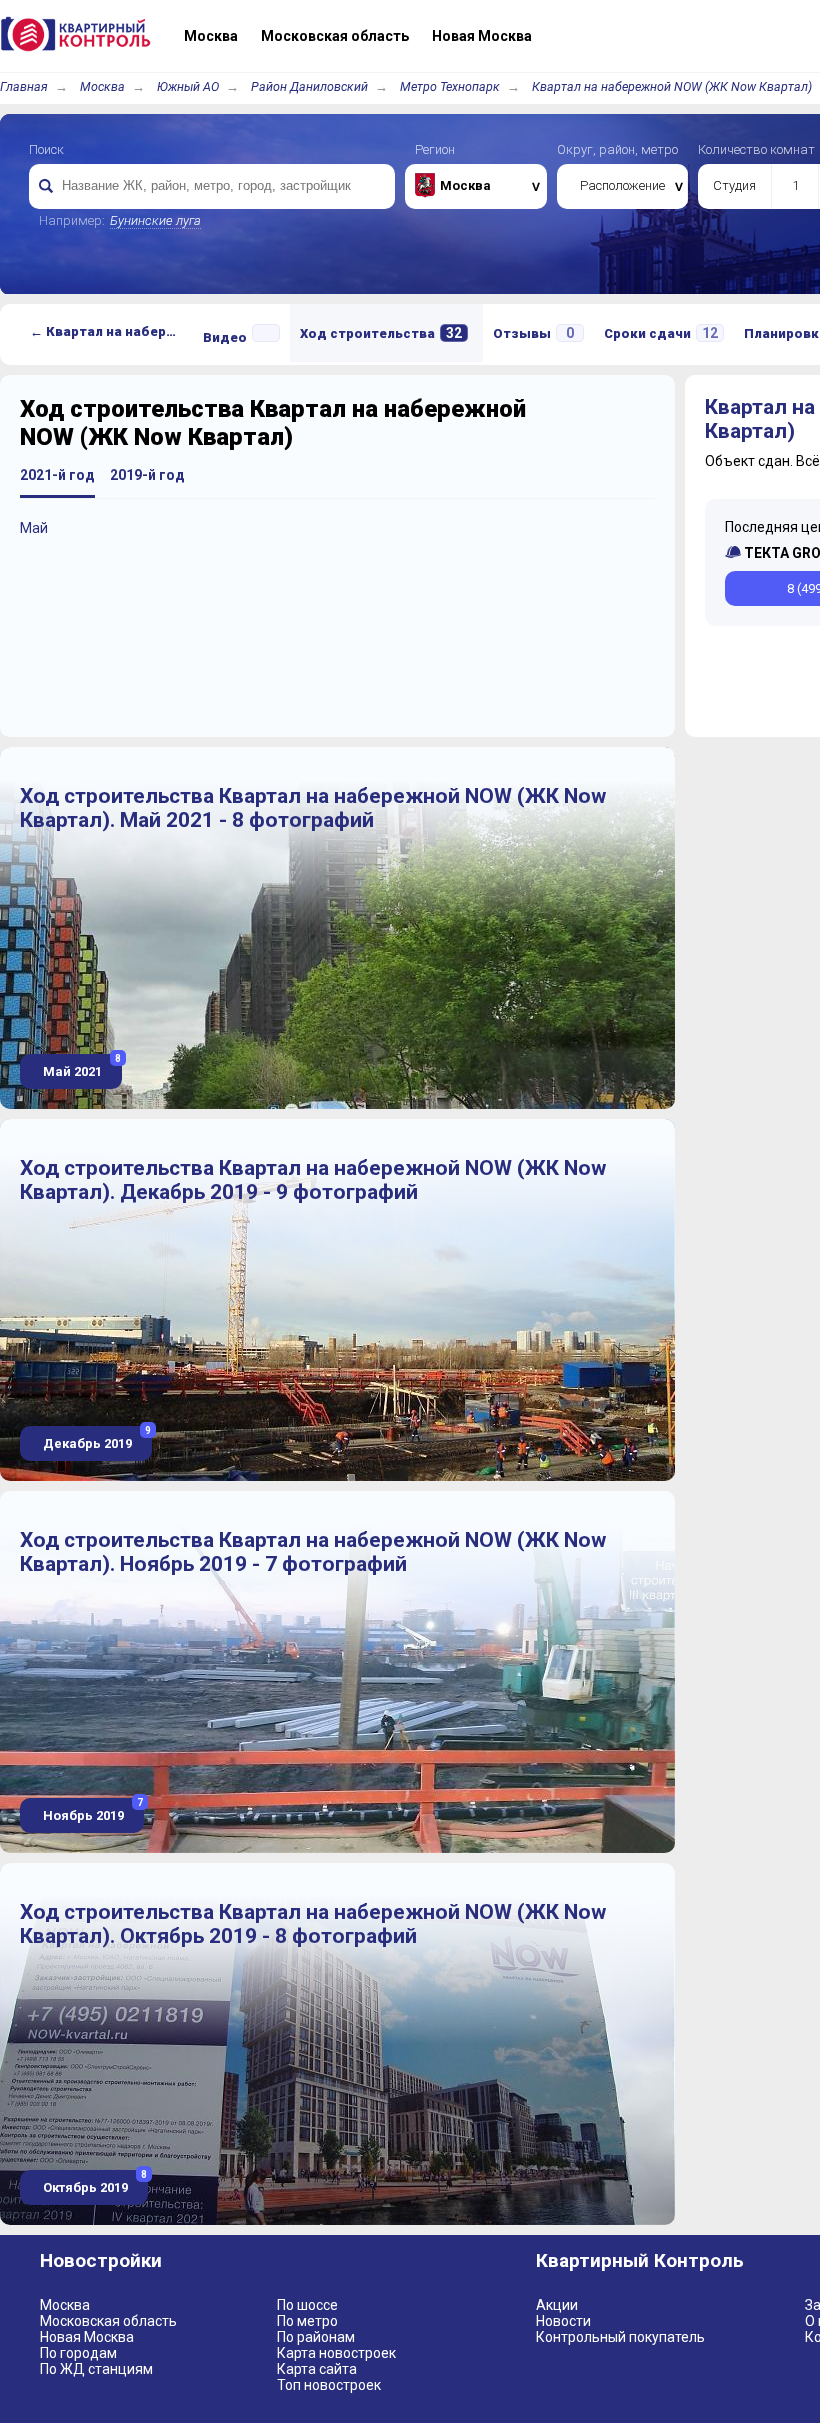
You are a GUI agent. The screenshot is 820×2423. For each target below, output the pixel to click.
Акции (557, 2305)
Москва (102, 86)
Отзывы (533, 333)
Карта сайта (317, 2369)
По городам (78, 2353)
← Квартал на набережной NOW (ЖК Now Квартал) (111, 331)
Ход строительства (381, 333)
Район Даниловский (309, 86)
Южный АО (188, 86)
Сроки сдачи (661, 333)
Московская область (108, 2321)
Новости (563, 2321)
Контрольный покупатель (620, 2337)
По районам (316, 2337)
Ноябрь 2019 (91, 1810)
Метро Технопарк (450, 86)
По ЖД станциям (96, 2369)
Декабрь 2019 (95, 1438)
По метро (307, 2321)
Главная (24, 86)
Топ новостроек (329, 2385)
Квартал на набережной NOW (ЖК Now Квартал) (672, 86)
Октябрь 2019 (93, 2182)
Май (34, 528)
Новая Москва (87, 2337)
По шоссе (307, 2305)
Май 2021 (80, 1066)
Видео (225, 337)
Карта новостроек (336, 2353)
